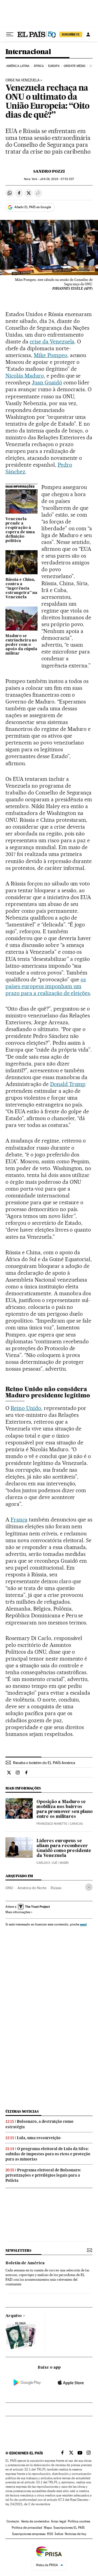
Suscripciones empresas (29, 2534)
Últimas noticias (22, 2111)
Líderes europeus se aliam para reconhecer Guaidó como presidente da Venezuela (64, 1848)
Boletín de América (25, 2263)
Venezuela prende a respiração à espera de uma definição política (20, 530)
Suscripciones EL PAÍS (69, 2528)
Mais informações (18, 1912)
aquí (83, 1924)
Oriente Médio (75, 66)
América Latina (18, 66)
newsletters (18, 2250)
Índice (59, 2534)
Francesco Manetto (52, 1824)
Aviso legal (59, 2521)
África (39, 66)
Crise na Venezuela (22, 80)
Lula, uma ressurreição (39, 2138)
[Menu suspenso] (10, 34)
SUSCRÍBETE (71, 34)
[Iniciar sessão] (88, 34)
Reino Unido (26, 1408)
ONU (9, 1888)
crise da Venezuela (52, 341)
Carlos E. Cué (47, 1863)
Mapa (48, 2528)
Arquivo (14, 2316)
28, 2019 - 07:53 (57, 179)
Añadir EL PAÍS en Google (33, 207)
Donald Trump (68, 1084)
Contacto (13, 2521)
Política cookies (79, 2521)
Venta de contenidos (35, 2521)
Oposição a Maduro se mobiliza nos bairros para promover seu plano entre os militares (65, 1809)
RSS (50, 2534)
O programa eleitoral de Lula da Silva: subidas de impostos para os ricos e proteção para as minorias (48, 2154)
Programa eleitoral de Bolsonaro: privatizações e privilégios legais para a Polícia (43, 2175)
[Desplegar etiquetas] (89, 1887)
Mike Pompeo (50, 355)
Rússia (56, 1888)
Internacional (28, 52)
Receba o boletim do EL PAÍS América (44, 1763)
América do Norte (32, 1888)
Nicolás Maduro (25, 376)
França (19, 1520)
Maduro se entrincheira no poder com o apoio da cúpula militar (21, 645)
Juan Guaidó (47, 382)
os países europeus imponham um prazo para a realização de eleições (48, 986)
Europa (54, 66)
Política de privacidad (27, 2528)
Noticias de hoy (76, 2534)
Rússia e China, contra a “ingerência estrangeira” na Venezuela (21, 588)
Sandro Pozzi (49, 171)
